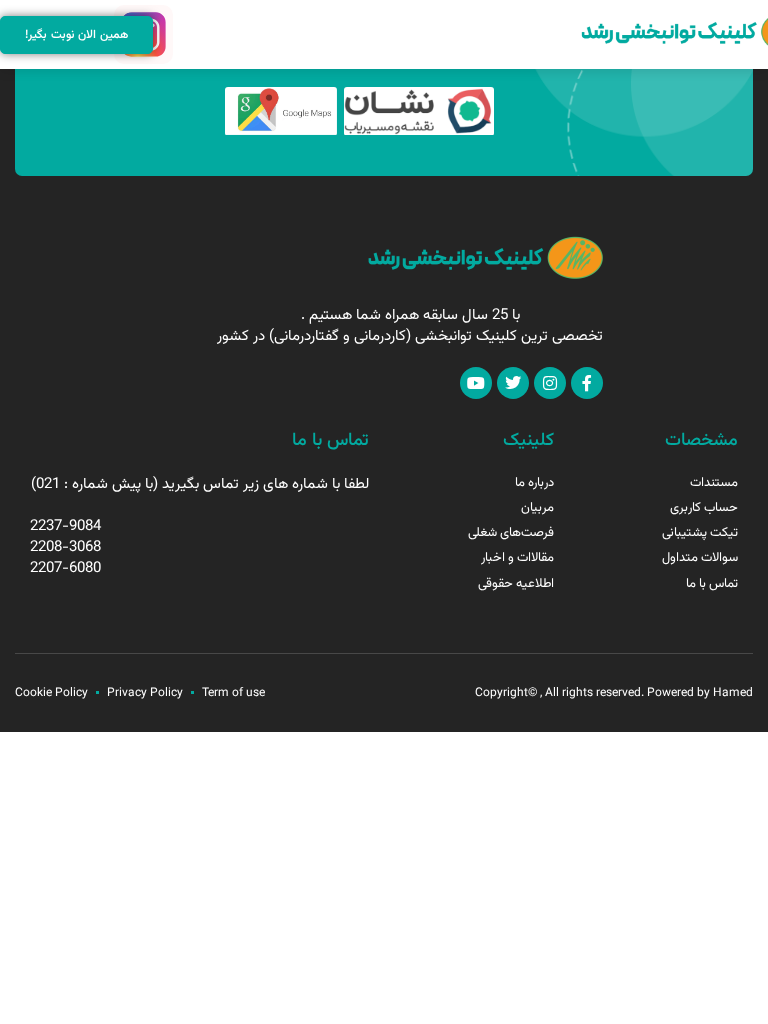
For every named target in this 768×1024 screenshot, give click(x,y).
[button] (186, 35)
